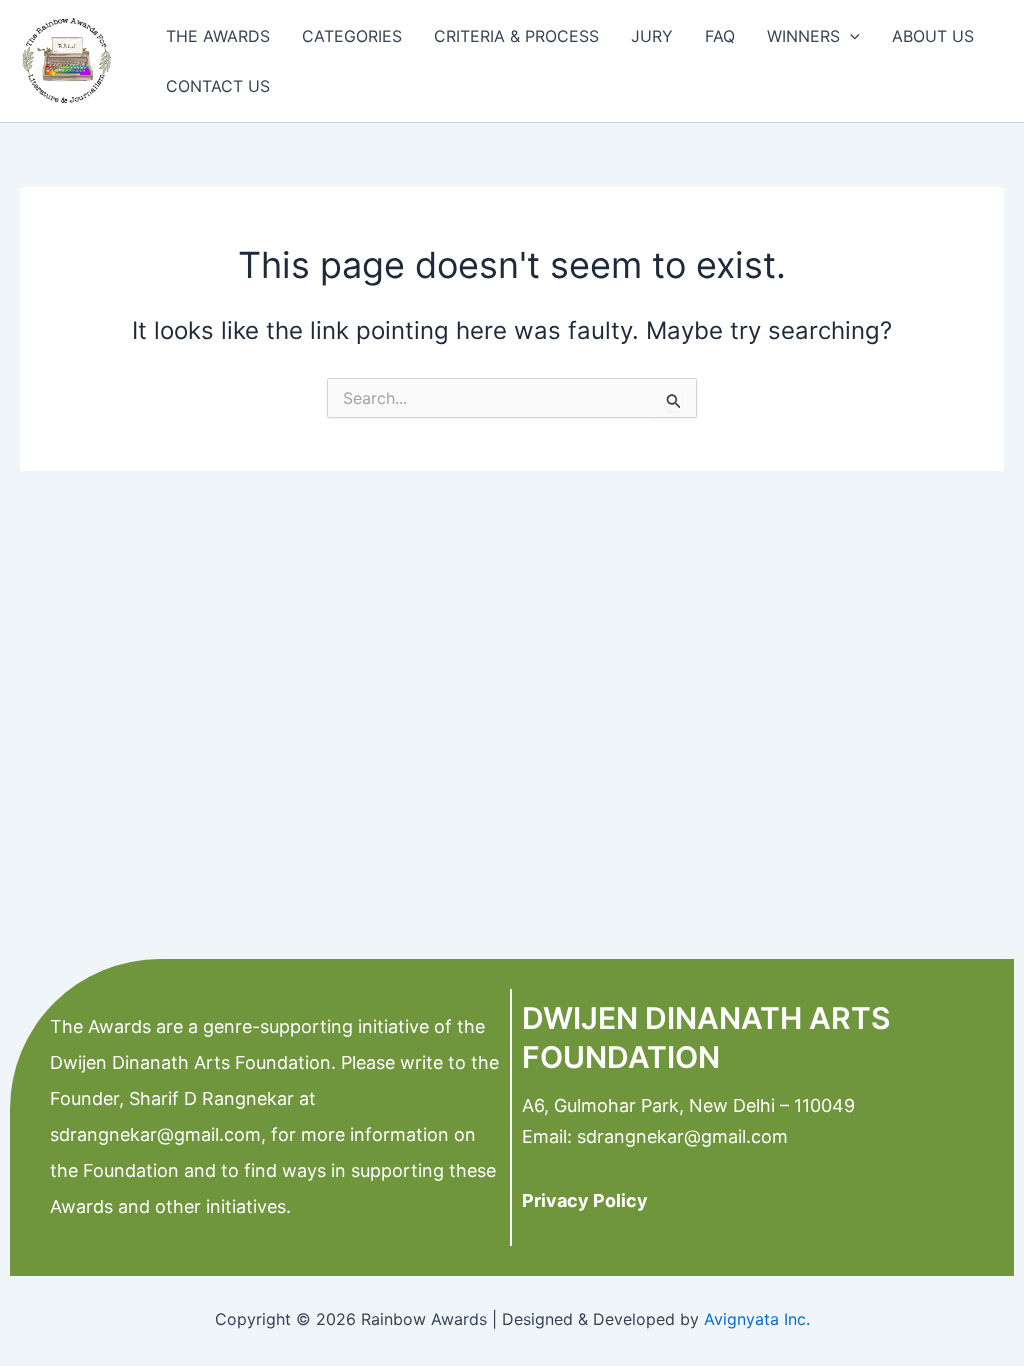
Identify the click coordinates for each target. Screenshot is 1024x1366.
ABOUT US (933, 36)
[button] (850, 36)
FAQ (720, 36)
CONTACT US (218, 86)
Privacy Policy (585, 1200)
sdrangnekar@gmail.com (155, 1134)
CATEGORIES (352, 36)
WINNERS (803, 36)
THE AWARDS (218, 36)
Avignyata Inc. (757, 1319)
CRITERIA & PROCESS (516, 36)
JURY (652, 36)
